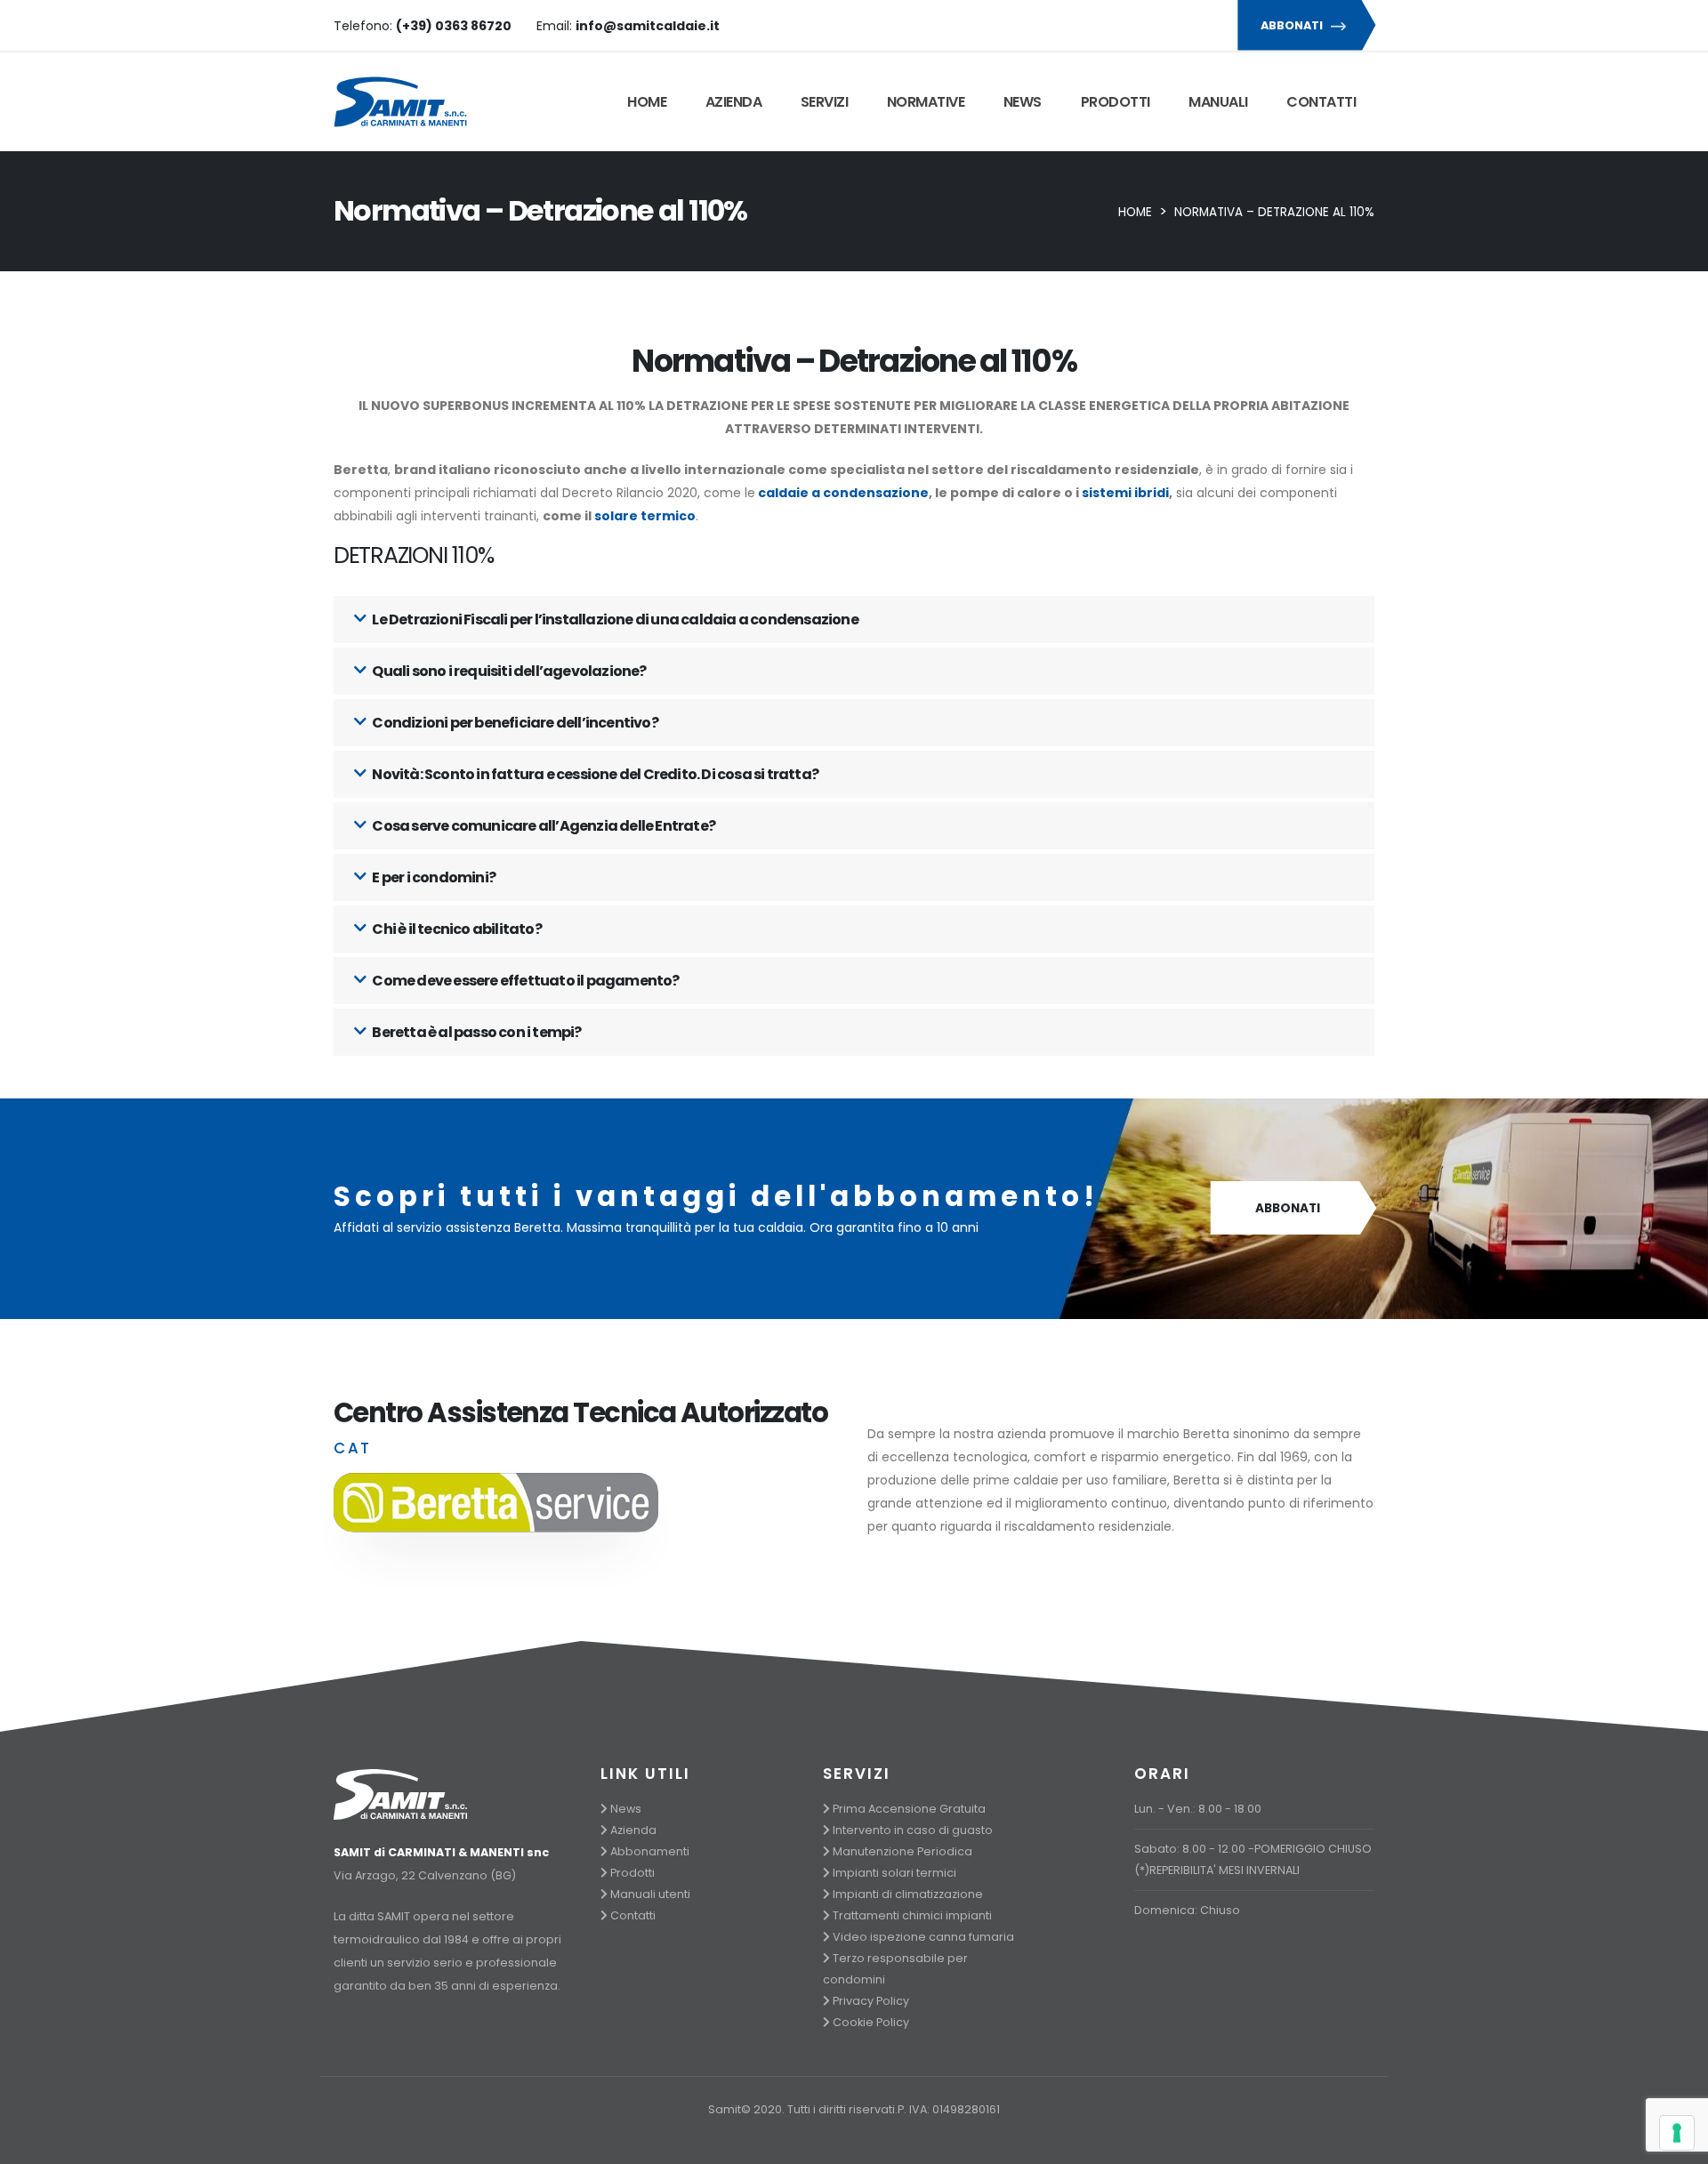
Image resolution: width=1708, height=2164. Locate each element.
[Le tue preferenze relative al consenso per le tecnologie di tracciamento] (1677, 2133)
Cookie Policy (871, 2022)
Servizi (825, 102)
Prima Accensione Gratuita (909, 1809)
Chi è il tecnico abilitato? (456, 929)
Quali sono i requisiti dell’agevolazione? (508, 671)
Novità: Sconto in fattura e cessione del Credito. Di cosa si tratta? (594, 774)
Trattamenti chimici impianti (912, 1915)
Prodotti (1116, 102)
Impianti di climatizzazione (908, 1894)
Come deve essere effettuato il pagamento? (524, 981)
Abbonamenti (650, 1851)
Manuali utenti (650, 1894)
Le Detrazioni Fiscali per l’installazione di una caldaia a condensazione (614, 619)
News (1023, 102)
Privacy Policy (871, 2001)
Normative (926, 102)
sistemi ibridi (1125, 493)
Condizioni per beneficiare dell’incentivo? (514, 723)
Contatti (1321, 102)
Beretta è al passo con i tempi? (475, 1032)
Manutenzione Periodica (902, 1851)
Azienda (734, 102)
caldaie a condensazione (843, 493)
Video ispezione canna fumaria (923, 1937)
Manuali (1218, 102)
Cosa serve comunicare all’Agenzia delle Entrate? (543, 826)
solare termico (645, 516)
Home (647, 102)
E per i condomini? (433, 877)
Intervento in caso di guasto (913, 1830)
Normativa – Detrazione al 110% (1274, 212)
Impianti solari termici (894, 1873)
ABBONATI (1293, 25)
